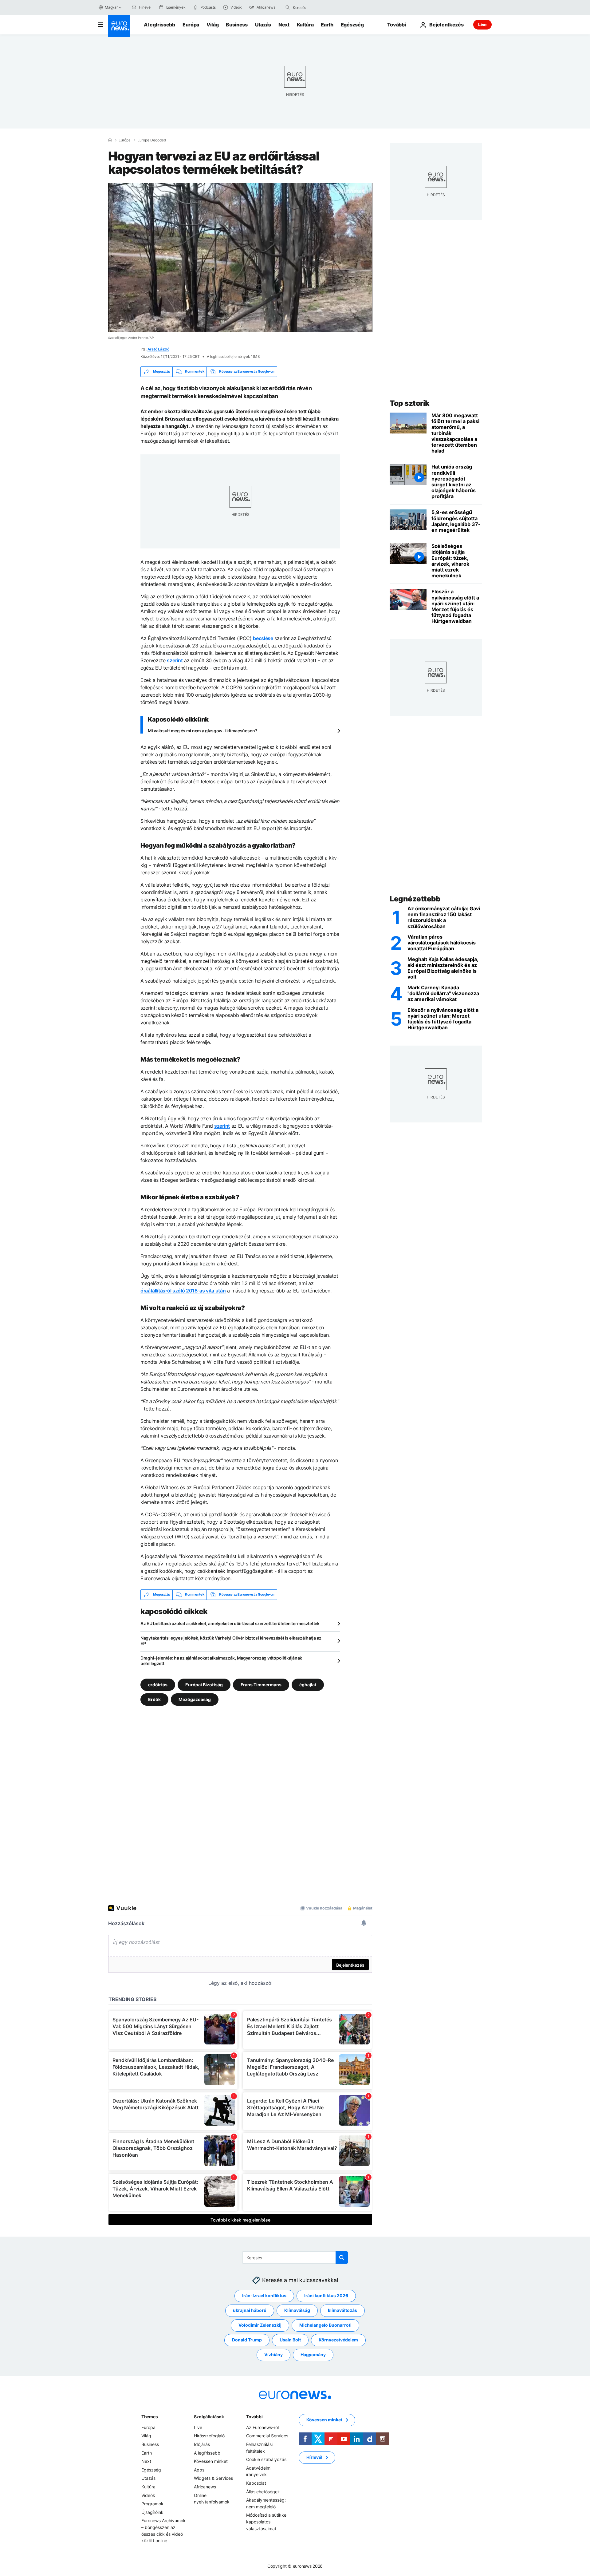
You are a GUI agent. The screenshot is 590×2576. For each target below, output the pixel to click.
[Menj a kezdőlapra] (119, 26)
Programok (152, 2504)
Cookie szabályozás (266, 2459)
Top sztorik (410, 403)
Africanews (205, 2487)
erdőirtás (158, 1684)
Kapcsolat (256, 2483)
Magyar (111, 7)
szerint (175, 660)
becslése (263, 638)
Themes (149, 2417)
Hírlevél (314, 2457)
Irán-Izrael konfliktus (264, 2295)
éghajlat (308, 1684)
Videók (148, 2495)
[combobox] (319, 7)
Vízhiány (273, 2354)
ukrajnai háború (250, 2310)
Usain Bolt (290, 2340)
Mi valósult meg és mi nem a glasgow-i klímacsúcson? (203, 731)
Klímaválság (297, 2310)
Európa (191, 25)
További (254, 2417)
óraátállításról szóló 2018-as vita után (183, 1291)
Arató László (158, 349)
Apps (199, 2470)
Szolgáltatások (209, 2417)
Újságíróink (152, 2512)
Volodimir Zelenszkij (260, 2325)
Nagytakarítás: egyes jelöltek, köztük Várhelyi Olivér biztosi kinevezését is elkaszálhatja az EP (231, 1641)
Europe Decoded (152, 140)
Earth (327, 25)
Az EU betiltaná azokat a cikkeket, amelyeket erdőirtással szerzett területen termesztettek (230, 1623)
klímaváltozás (342, 2310)
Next (284, 25)
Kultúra (305, 25)
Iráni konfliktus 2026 (326, 2295)
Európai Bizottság (204, 1684)
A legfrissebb (159, 25)
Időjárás (202, 2444)
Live (482, 24)
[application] (240, 258)
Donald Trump (247, 2340)
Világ (212, 25)
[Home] (110, 140)
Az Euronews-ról (262, 2427)
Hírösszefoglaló (209, 2436)
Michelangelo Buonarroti (325, 2325)
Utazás (263, 25)
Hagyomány (313, 2354)
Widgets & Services (213, 2478)
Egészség (352, 25)
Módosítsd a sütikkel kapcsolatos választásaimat (267, 2522)
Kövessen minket (211, 2461)
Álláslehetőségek (263, 2491)
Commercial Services (267, 2436)
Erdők (154, 1699)
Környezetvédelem (338, 2340)
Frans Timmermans (261, 1684)
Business (237, 25)
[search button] (288, 7)
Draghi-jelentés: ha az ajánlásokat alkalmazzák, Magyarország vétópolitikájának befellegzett (221, 1661)
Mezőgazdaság (195, 1699)
